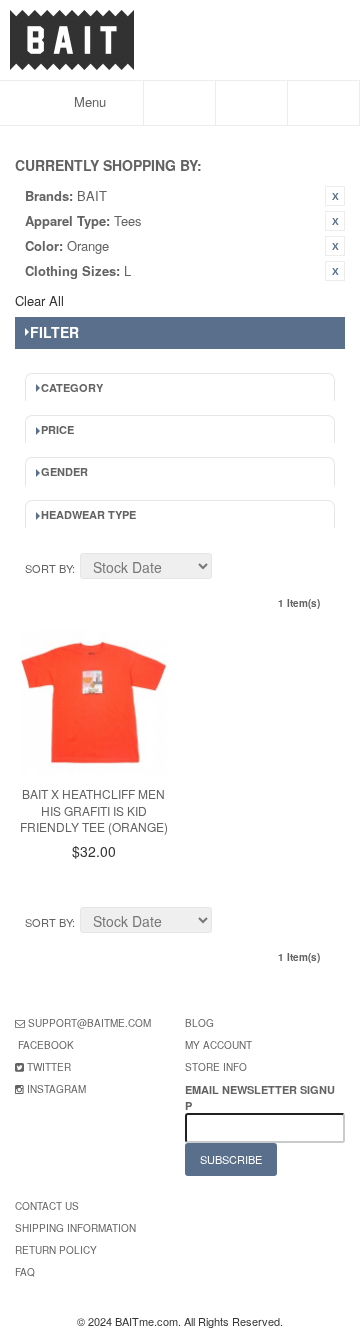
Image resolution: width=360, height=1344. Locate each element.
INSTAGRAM (56, 1089)
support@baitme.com (89, 1023)
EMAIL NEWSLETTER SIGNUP (260, 1097)
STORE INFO (216, 1067)
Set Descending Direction (230, 569)
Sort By (48, 568)
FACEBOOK (46, 1045)
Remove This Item (335, 196)
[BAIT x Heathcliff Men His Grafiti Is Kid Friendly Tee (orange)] (93, 701)
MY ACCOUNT (218, 1045)
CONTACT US (47, 1206)
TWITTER (49, 1067)
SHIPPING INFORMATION (75, 1228)
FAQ (25, 1272)
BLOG (199, 1023)
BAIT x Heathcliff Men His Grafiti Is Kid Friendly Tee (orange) (94, 810)
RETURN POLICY (56, 1250)
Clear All (39, 300)
